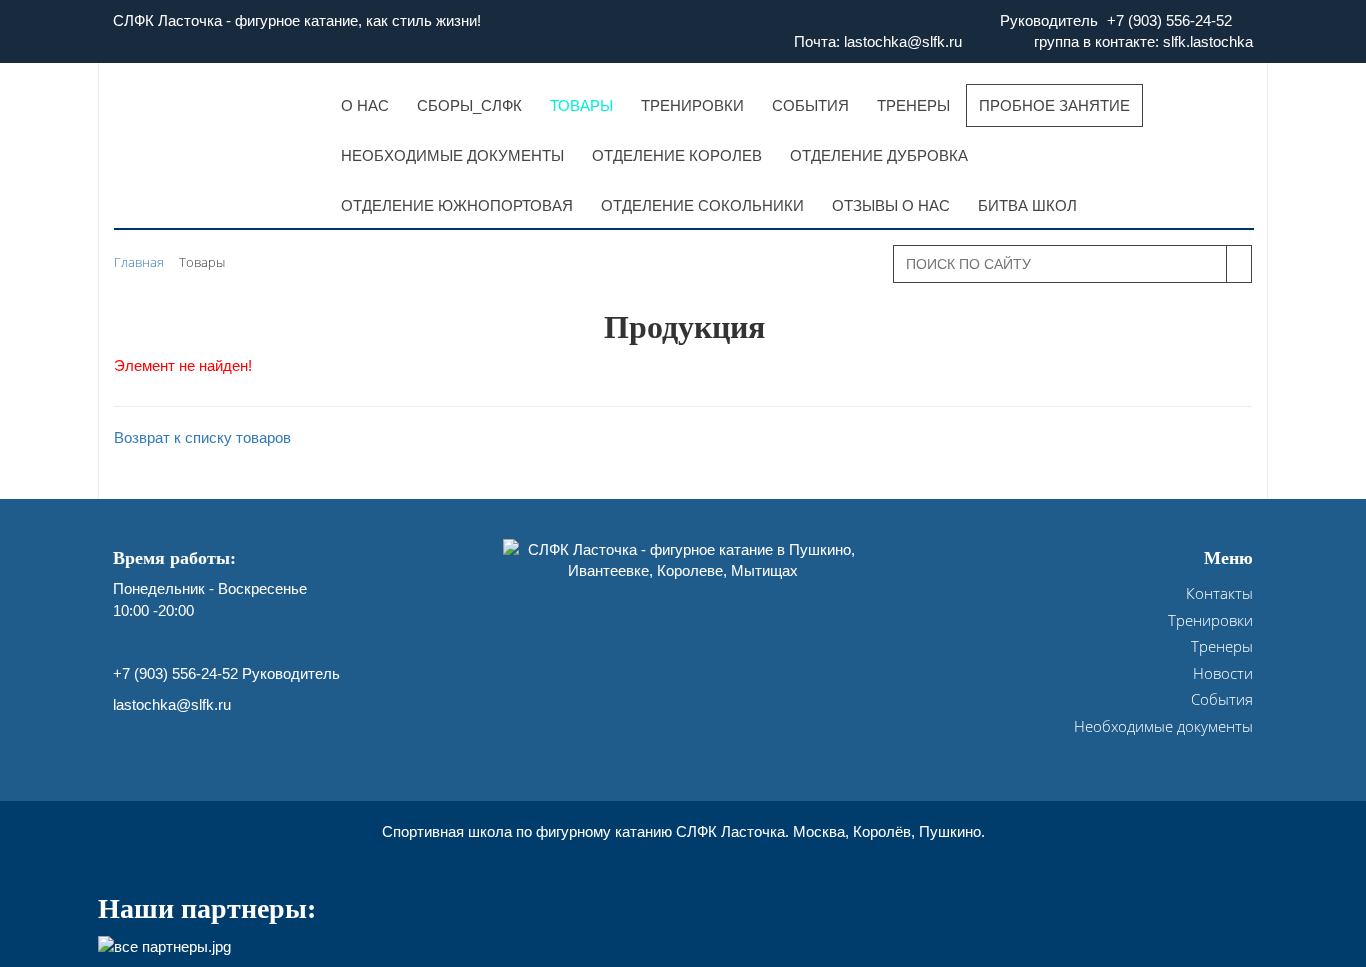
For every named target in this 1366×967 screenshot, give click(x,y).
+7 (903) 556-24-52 (1169, 20)
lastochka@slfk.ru (172, 704)
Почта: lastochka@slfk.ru (878, 41)
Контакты (1219, 593)
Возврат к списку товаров (202, 437)
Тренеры (1222, 646)
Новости (1223, 673)
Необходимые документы (1163, 726)
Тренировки (1210, 620)
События (1222, 699)
